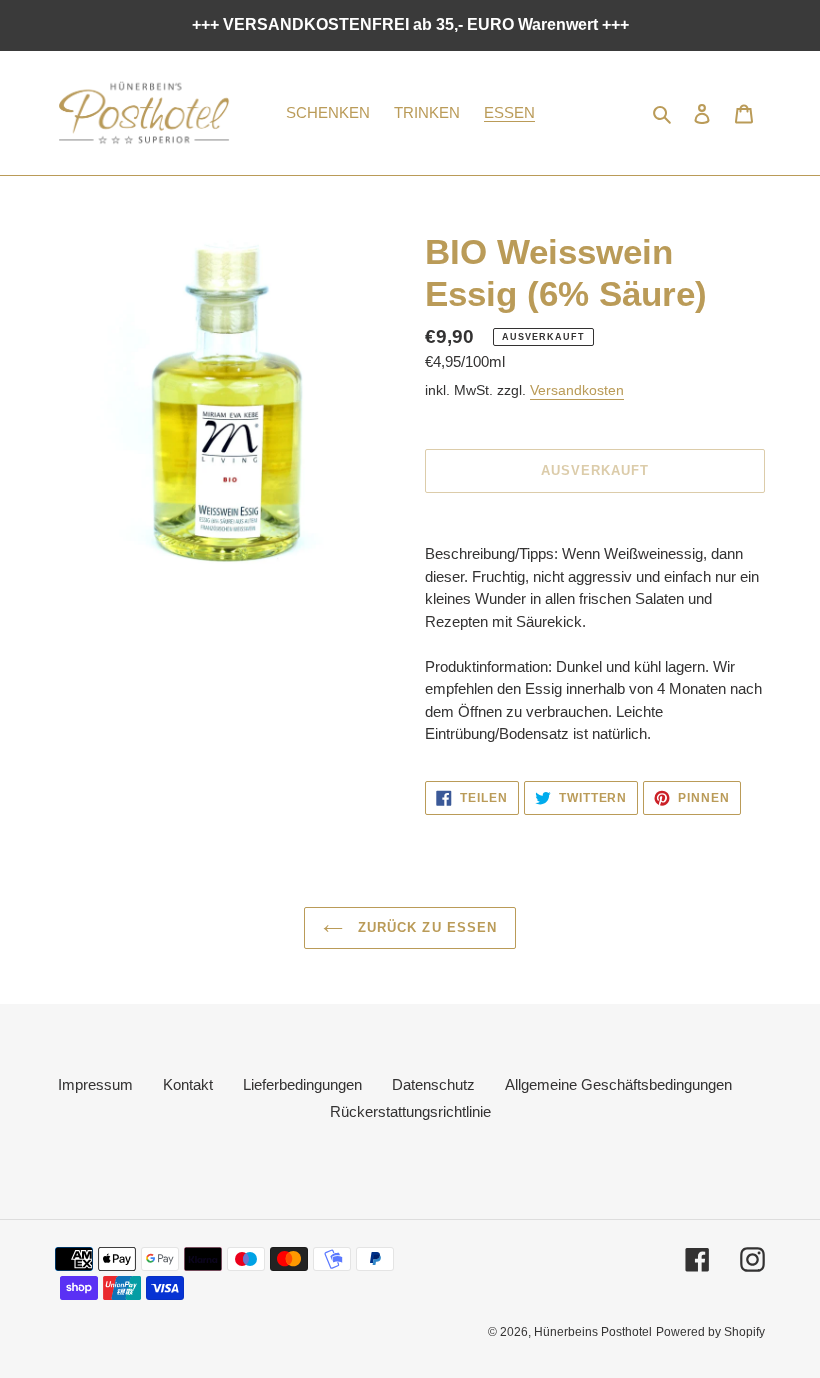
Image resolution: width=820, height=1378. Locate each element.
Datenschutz (433, 1084)
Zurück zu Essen (425, 927)
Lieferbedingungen (302, 1084)
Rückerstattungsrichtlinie (410, 1111)
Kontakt (188, 1084)
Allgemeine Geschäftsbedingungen (618, 1084)
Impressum (95, 1084)
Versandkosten (577, 390)
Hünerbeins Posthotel (593, 1332)
